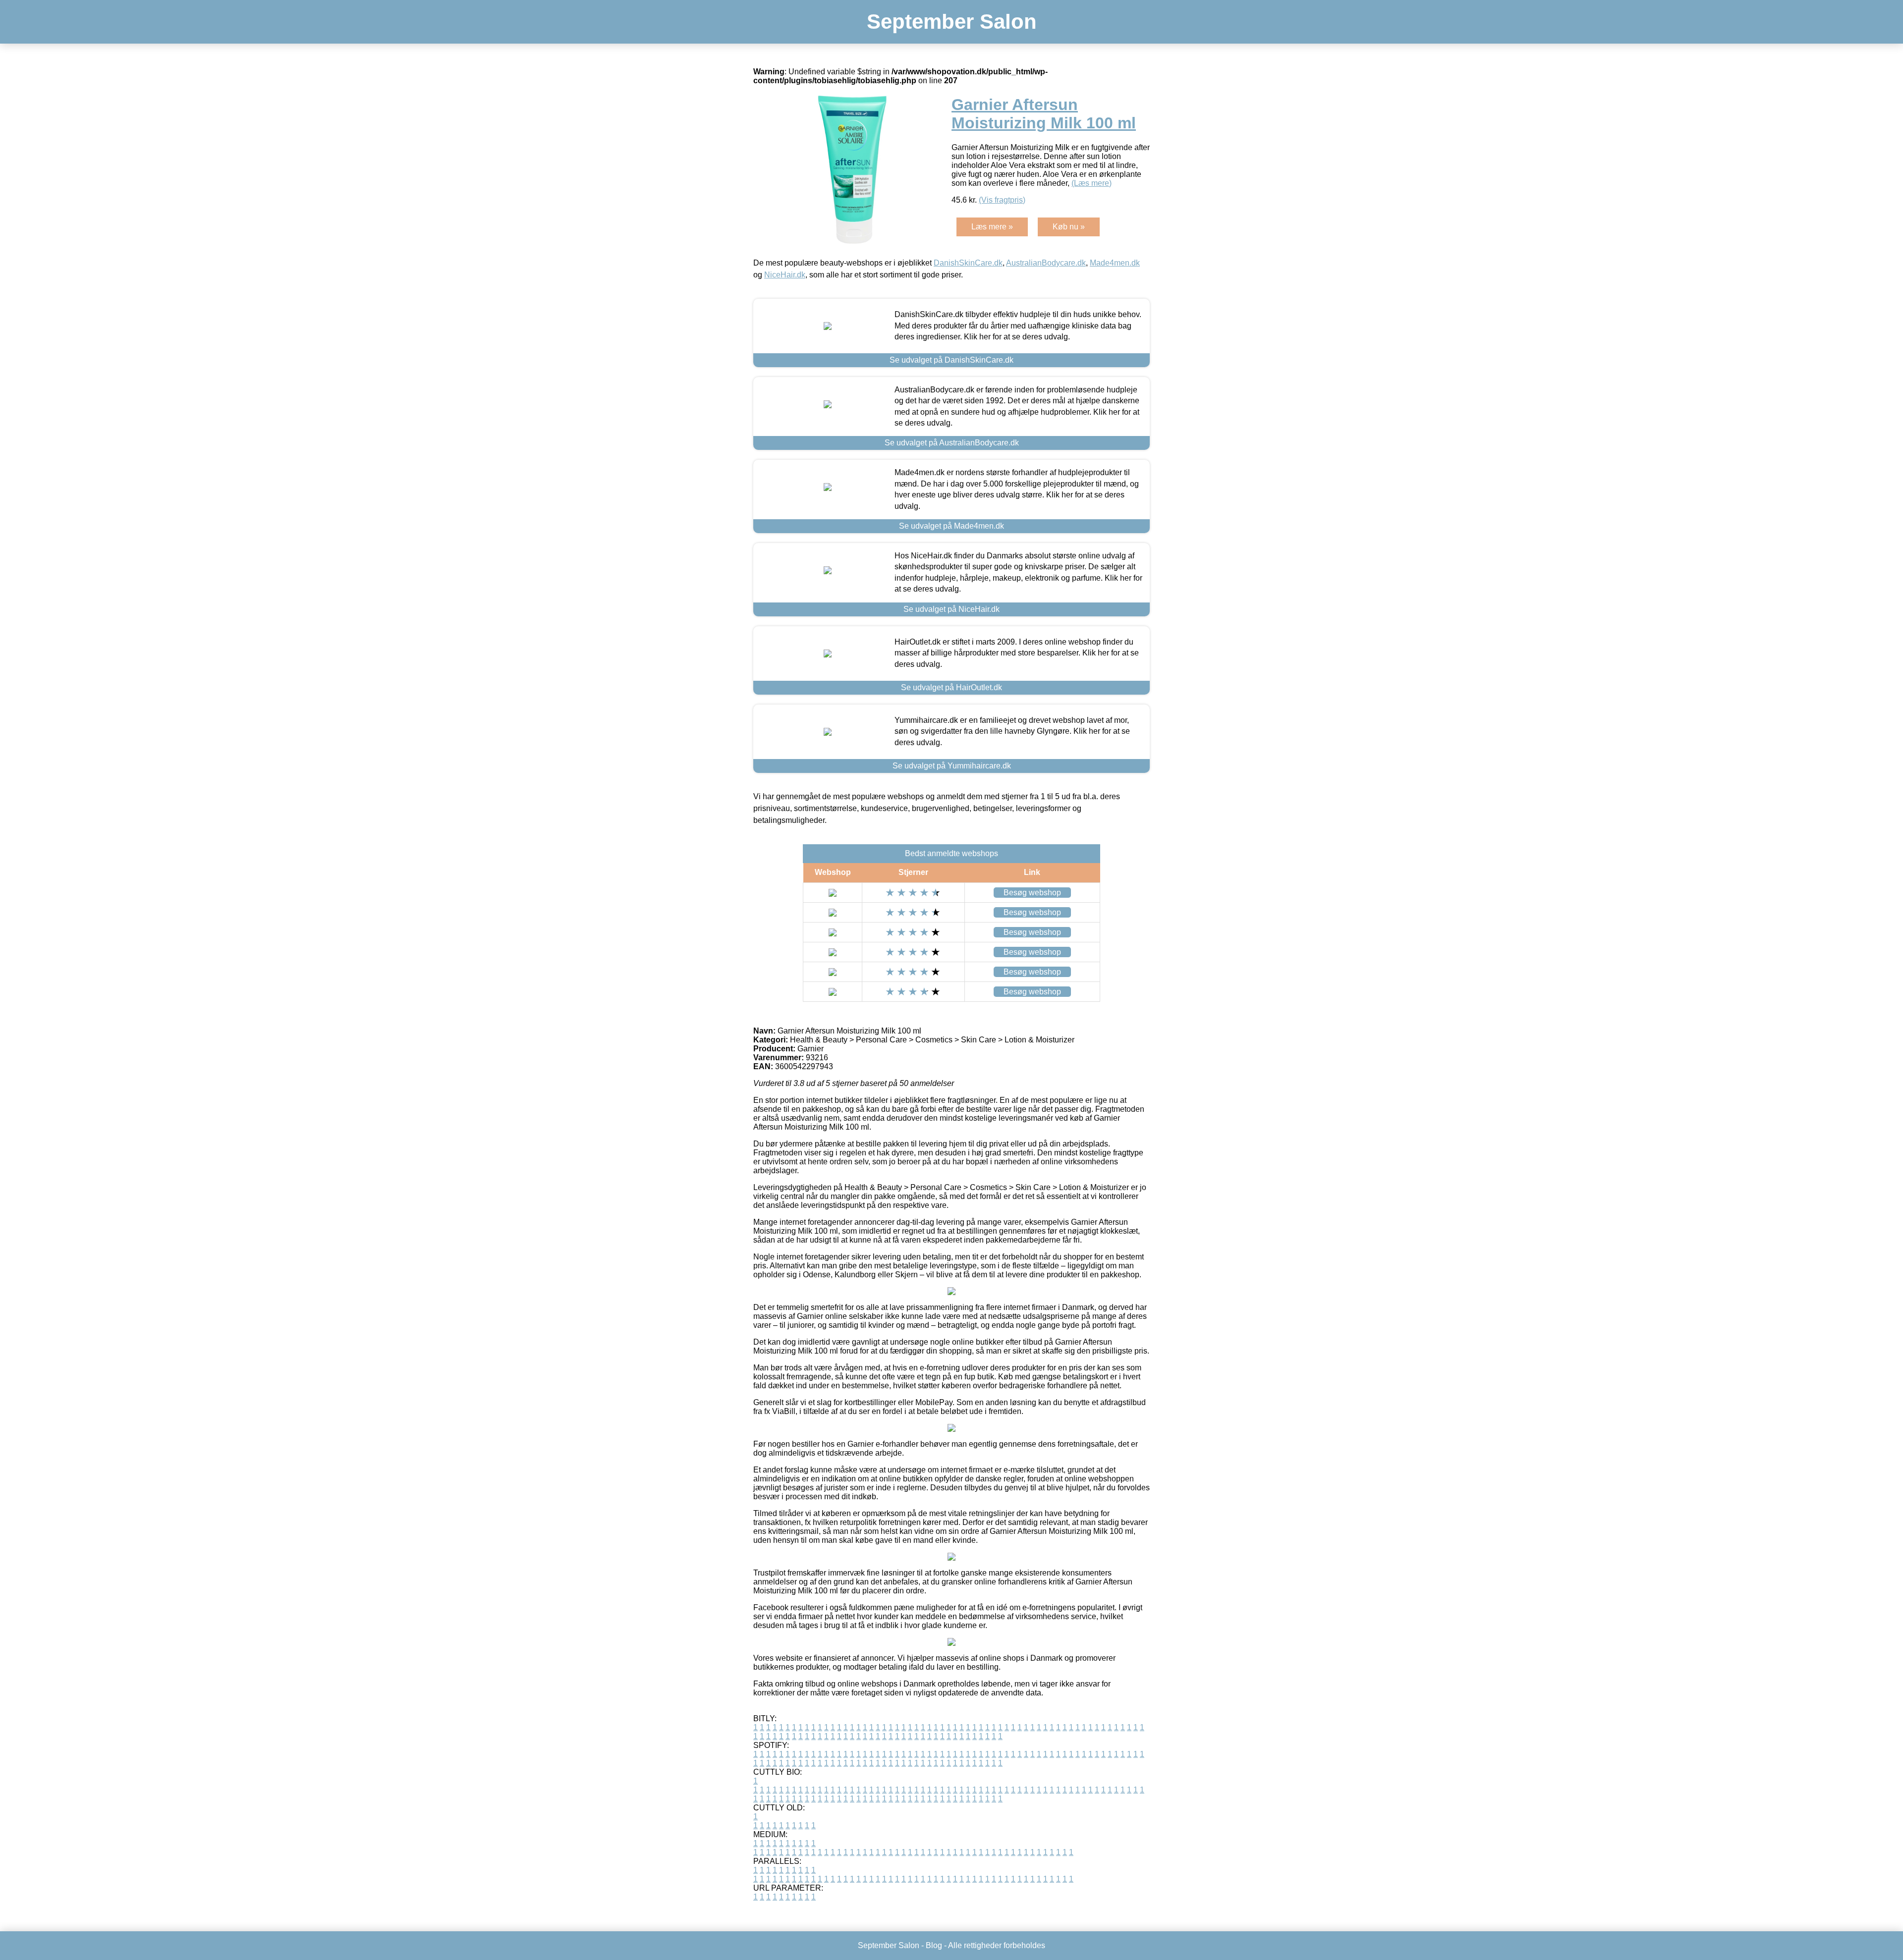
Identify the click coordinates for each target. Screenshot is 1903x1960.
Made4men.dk (1115, 263)
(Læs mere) (1091, 183)
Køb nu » (1069, 227)
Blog (934, 1945)
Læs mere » (992, 227)
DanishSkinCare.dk (968, 263)
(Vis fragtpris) (1002, 200)
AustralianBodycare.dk (1046, 263)
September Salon (952, 22)
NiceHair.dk (785, 275)
